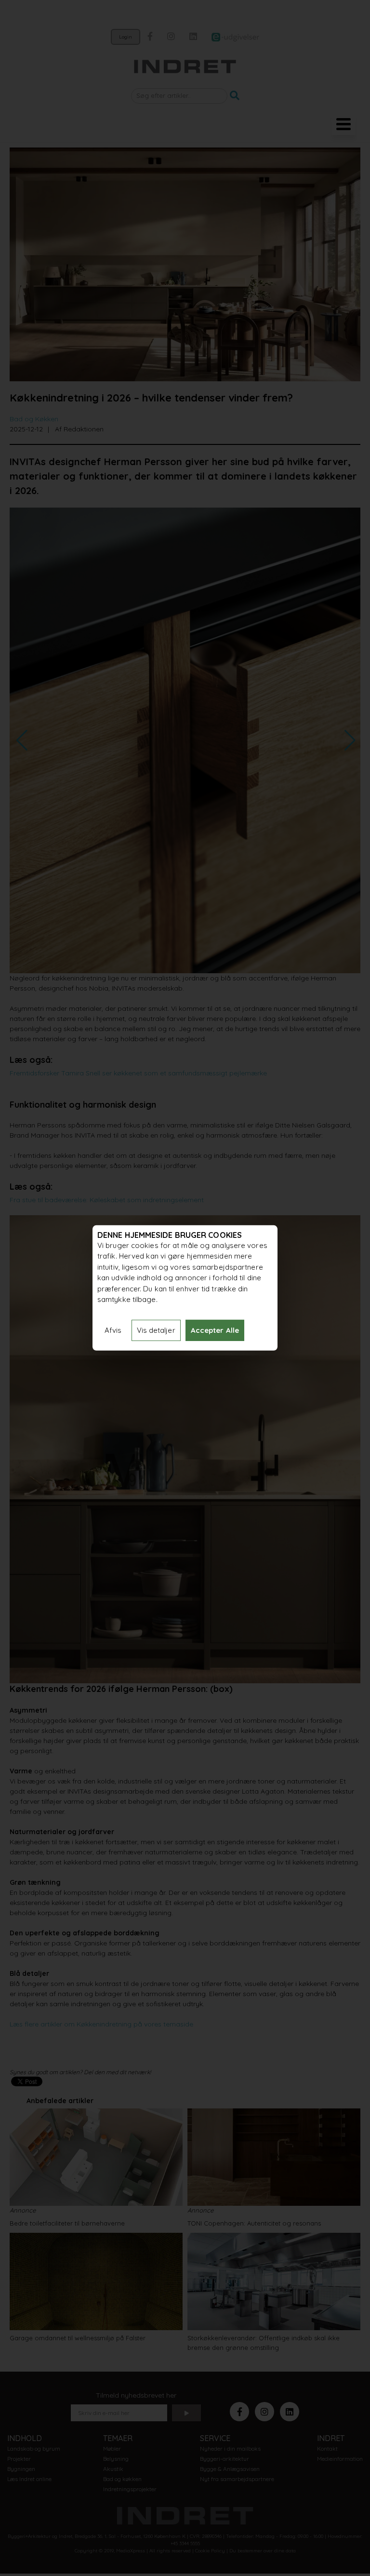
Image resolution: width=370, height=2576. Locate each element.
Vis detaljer (156, 1330)
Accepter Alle (215, 1330)
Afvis (113, 1330)
